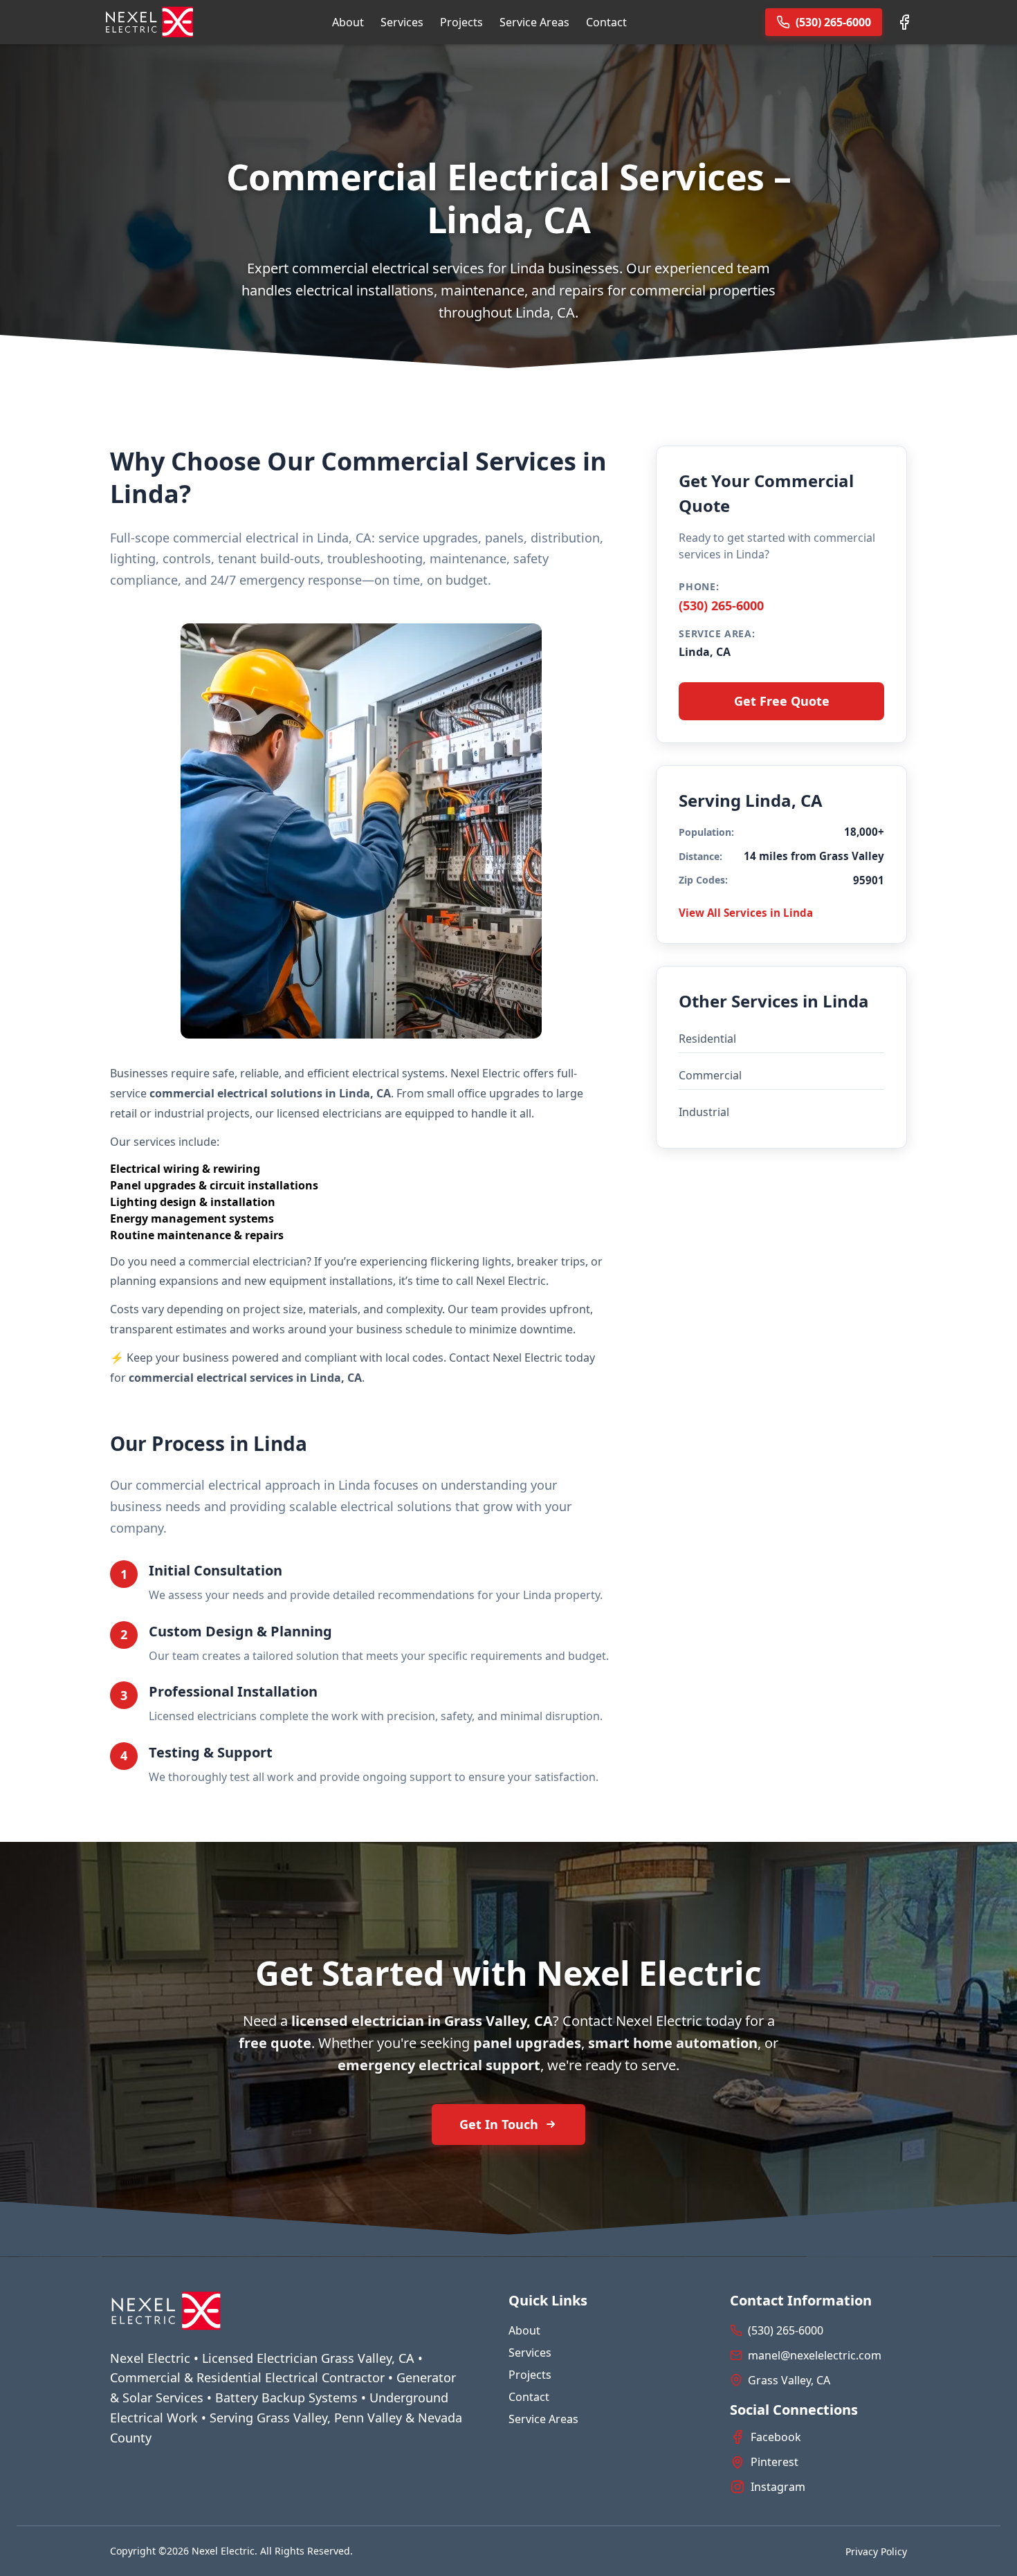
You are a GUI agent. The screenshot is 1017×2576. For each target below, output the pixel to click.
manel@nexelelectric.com (815, 2355)
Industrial (704, 1112)
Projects (461, 22)
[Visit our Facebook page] (904, 22)
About (348, 22)
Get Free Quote (782, 701)
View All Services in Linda (746, 913)
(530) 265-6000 (721, 605)
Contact (606, 22)
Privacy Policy (876, 2551)
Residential (707, 1039)
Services (402, 22)
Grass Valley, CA (789, 2380)
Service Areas (534, 22)
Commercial (710, 1075)
